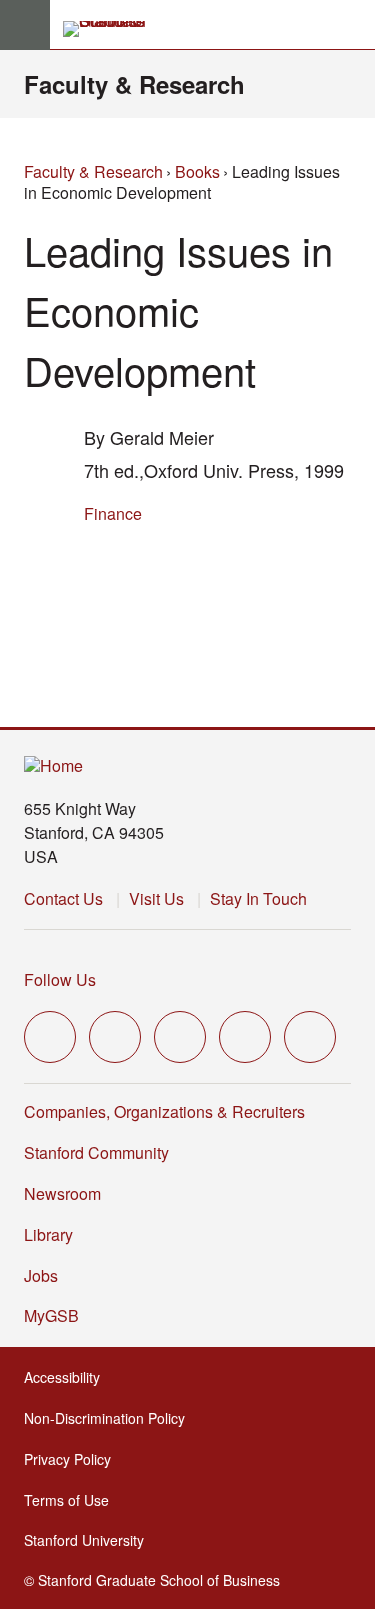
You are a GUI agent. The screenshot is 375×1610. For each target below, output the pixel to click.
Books (197, 171)
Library (48, 1234)
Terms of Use (72, 1500)
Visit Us (156, 898)
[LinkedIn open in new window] (310, 1037)
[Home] (53, 766)
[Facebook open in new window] (115, 1037)
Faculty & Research (134, 84)
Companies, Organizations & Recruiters (164, 1111)
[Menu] (25, 25)
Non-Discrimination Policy (110, 1418)
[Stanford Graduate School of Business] (113, 29)
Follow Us (60, 979)
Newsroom (62, 1193)
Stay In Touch (258, 898)
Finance (113, 513)
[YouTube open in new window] (245, 1037)
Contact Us (63, 898)
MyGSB (57, 1315)
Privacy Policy (73, 1459)
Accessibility (68, 1377)
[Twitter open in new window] (50, 1037)
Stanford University (90, 1540)
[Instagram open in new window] (180, 1037)
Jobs (41, 1275)
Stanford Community (96, 1152)
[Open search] (352, 25)
